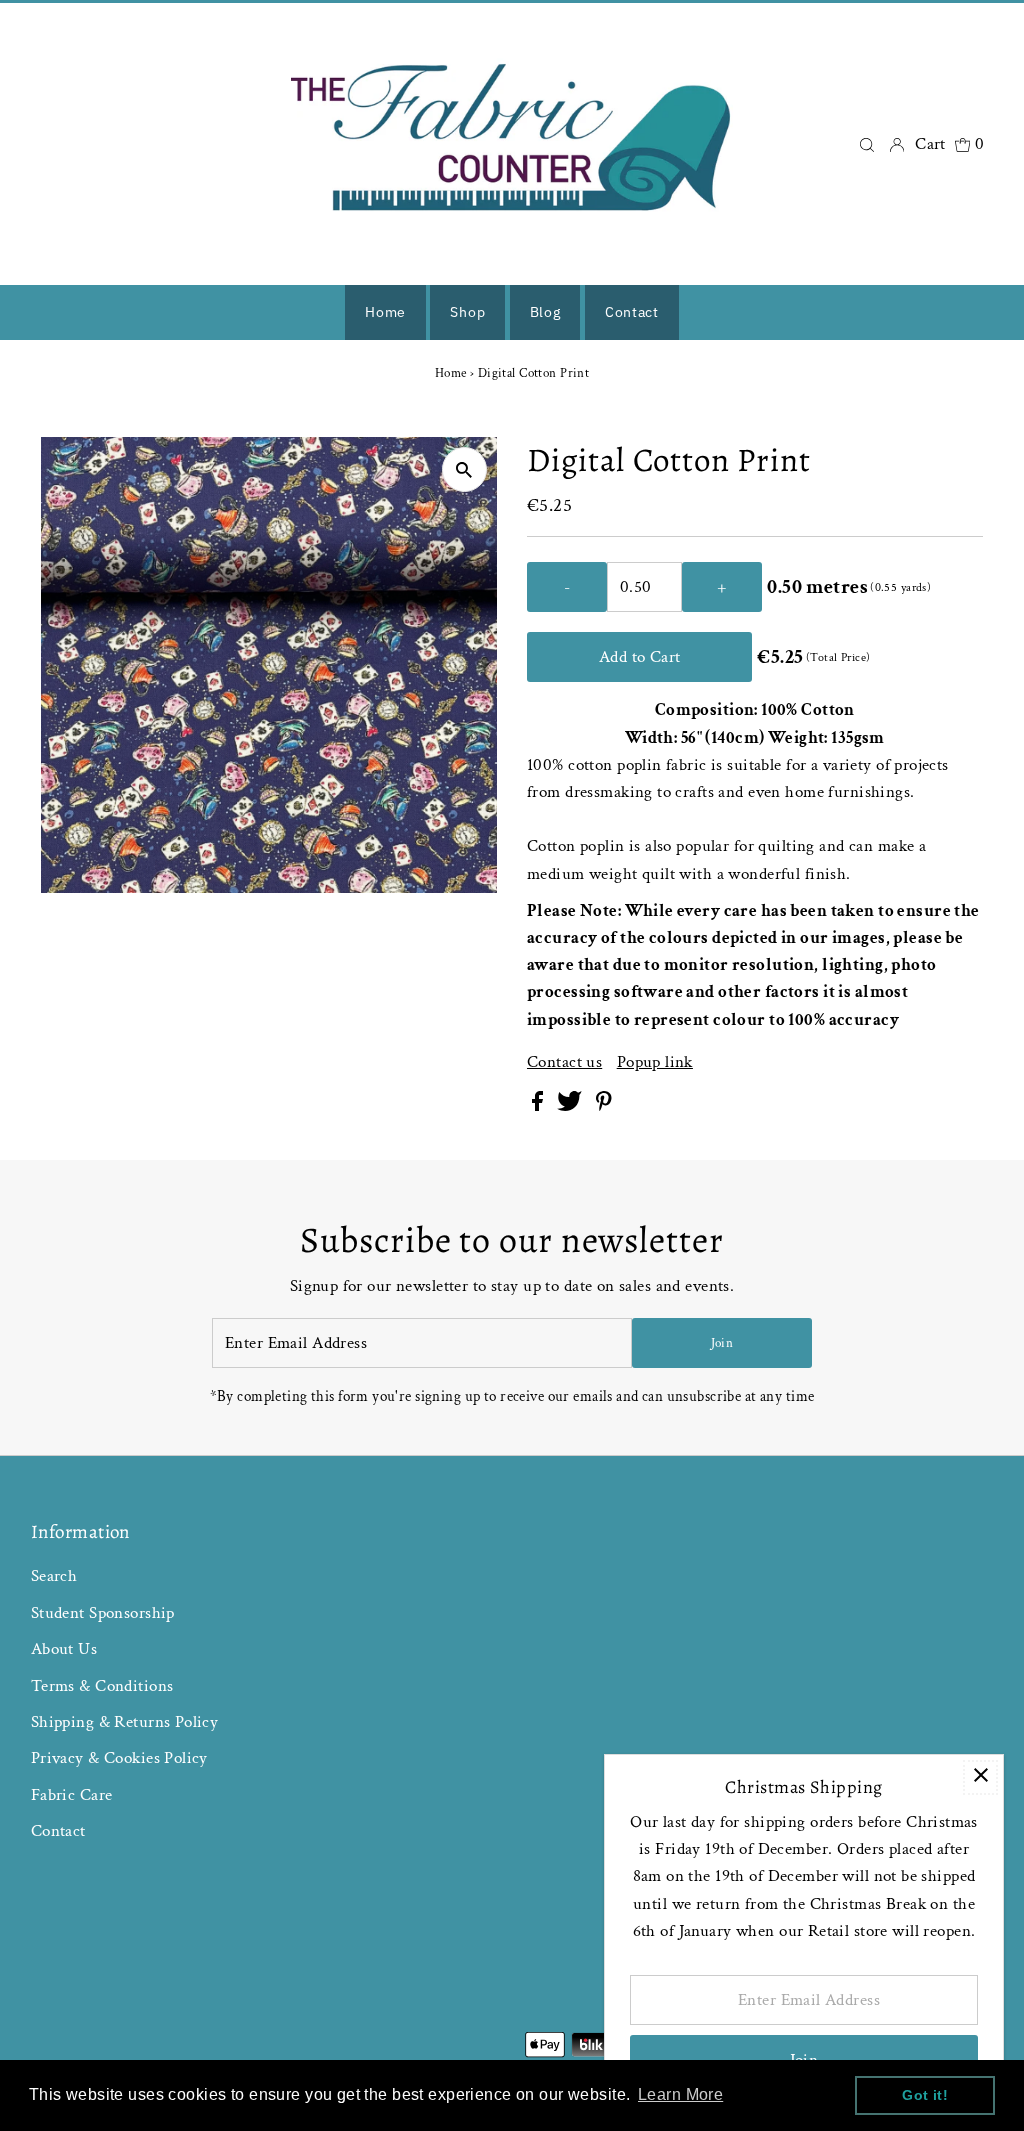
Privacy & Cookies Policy (119, 1758)
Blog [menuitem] (545, 312)
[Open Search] (867, 143)
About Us (64, 1649)
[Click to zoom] (464, 469)
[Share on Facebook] (539, 1106)
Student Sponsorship (103, 1613)
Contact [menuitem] (632, 312)
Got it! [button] (925, 2095)
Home (451, 373)
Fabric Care (72, 1795)
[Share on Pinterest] (604, 1106)
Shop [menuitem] (467, 312)
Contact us (564, 1062)
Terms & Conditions (102, 1686)
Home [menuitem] (385, 312)
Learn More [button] (680, 2094)
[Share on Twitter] (571, 1106)
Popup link (655, 1062)
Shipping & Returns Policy (125, 1722)
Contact (58, 1831)
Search (54, 1576)
